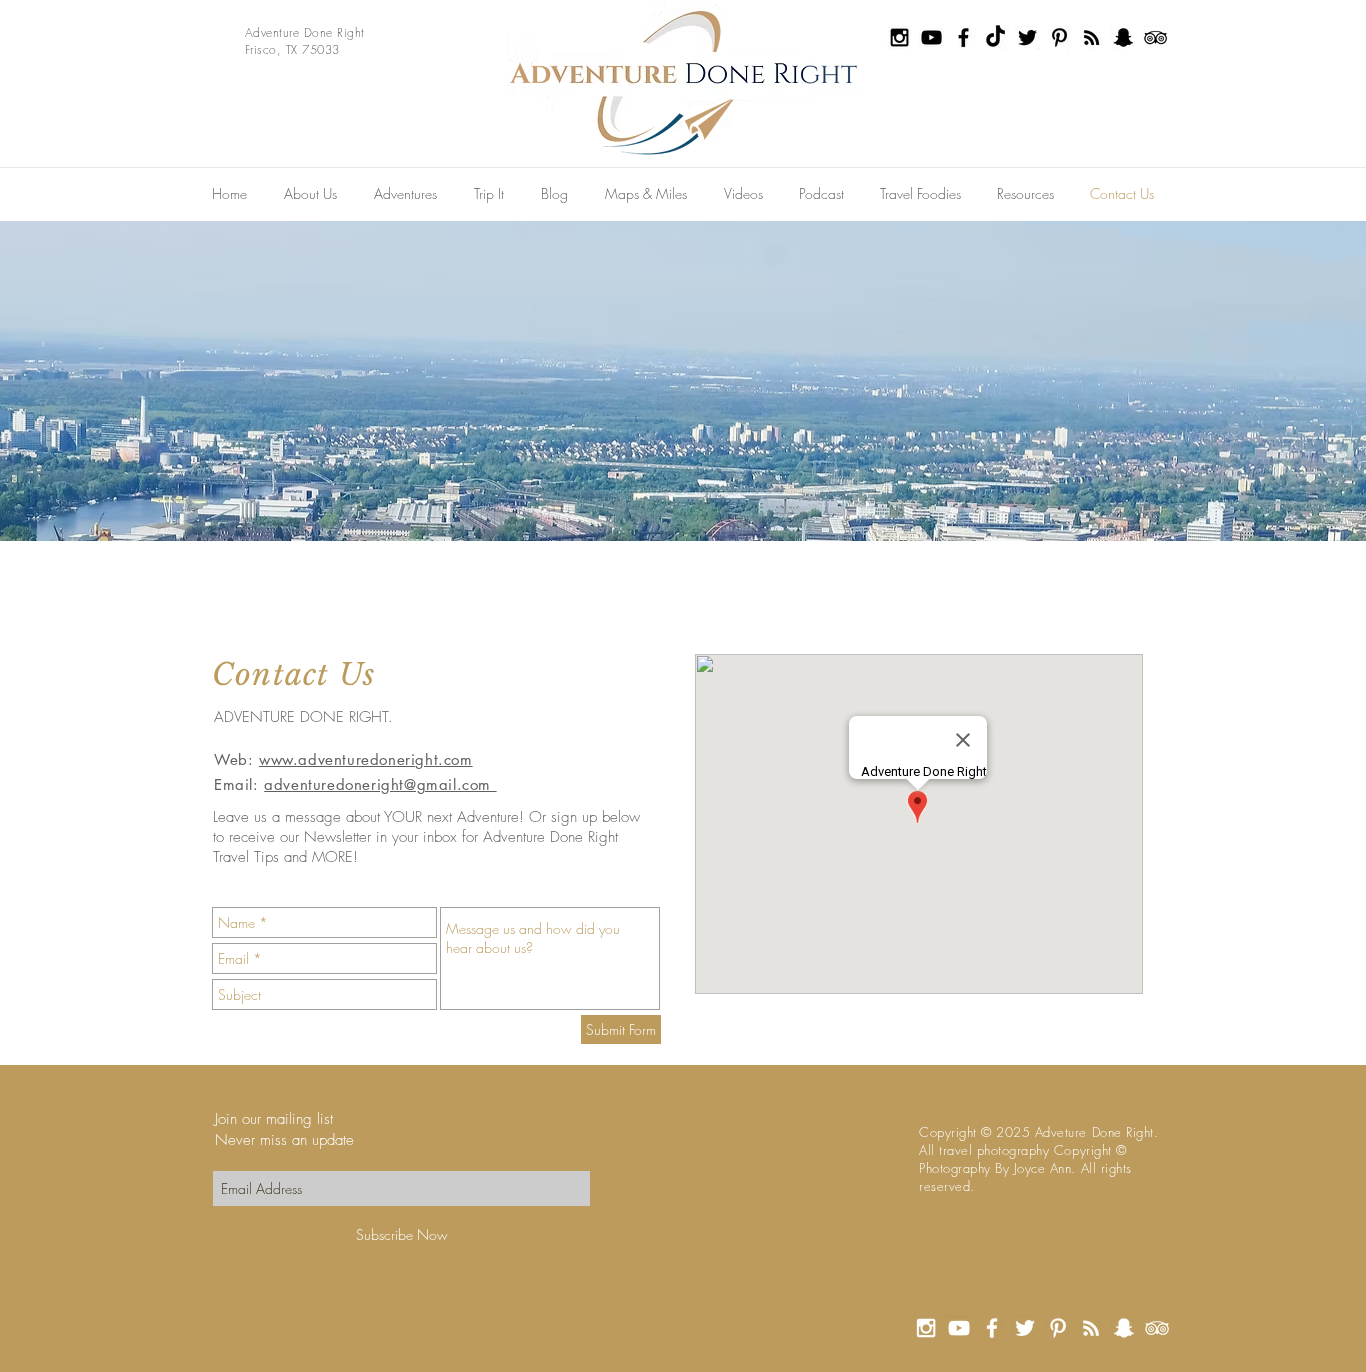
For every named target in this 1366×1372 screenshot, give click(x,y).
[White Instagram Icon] (926, 1328)
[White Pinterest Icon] (1058, 1328)
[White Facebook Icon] (992, 1328)
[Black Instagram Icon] (899, 37)
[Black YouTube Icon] (931, 37)
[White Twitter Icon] (1025, 1328)
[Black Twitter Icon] (1027, 37)
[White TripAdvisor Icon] (1157, 1328)
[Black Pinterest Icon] (1059, 37)
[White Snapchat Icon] (1124, 1328)
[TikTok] (995, 37)
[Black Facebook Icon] (963, 37)
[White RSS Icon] (1091, 1328)
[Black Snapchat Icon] (1123, 37)
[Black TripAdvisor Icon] (1155, 37)
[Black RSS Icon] (1091, 37)
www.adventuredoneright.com (366, 759)
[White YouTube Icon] (959, 1328)
